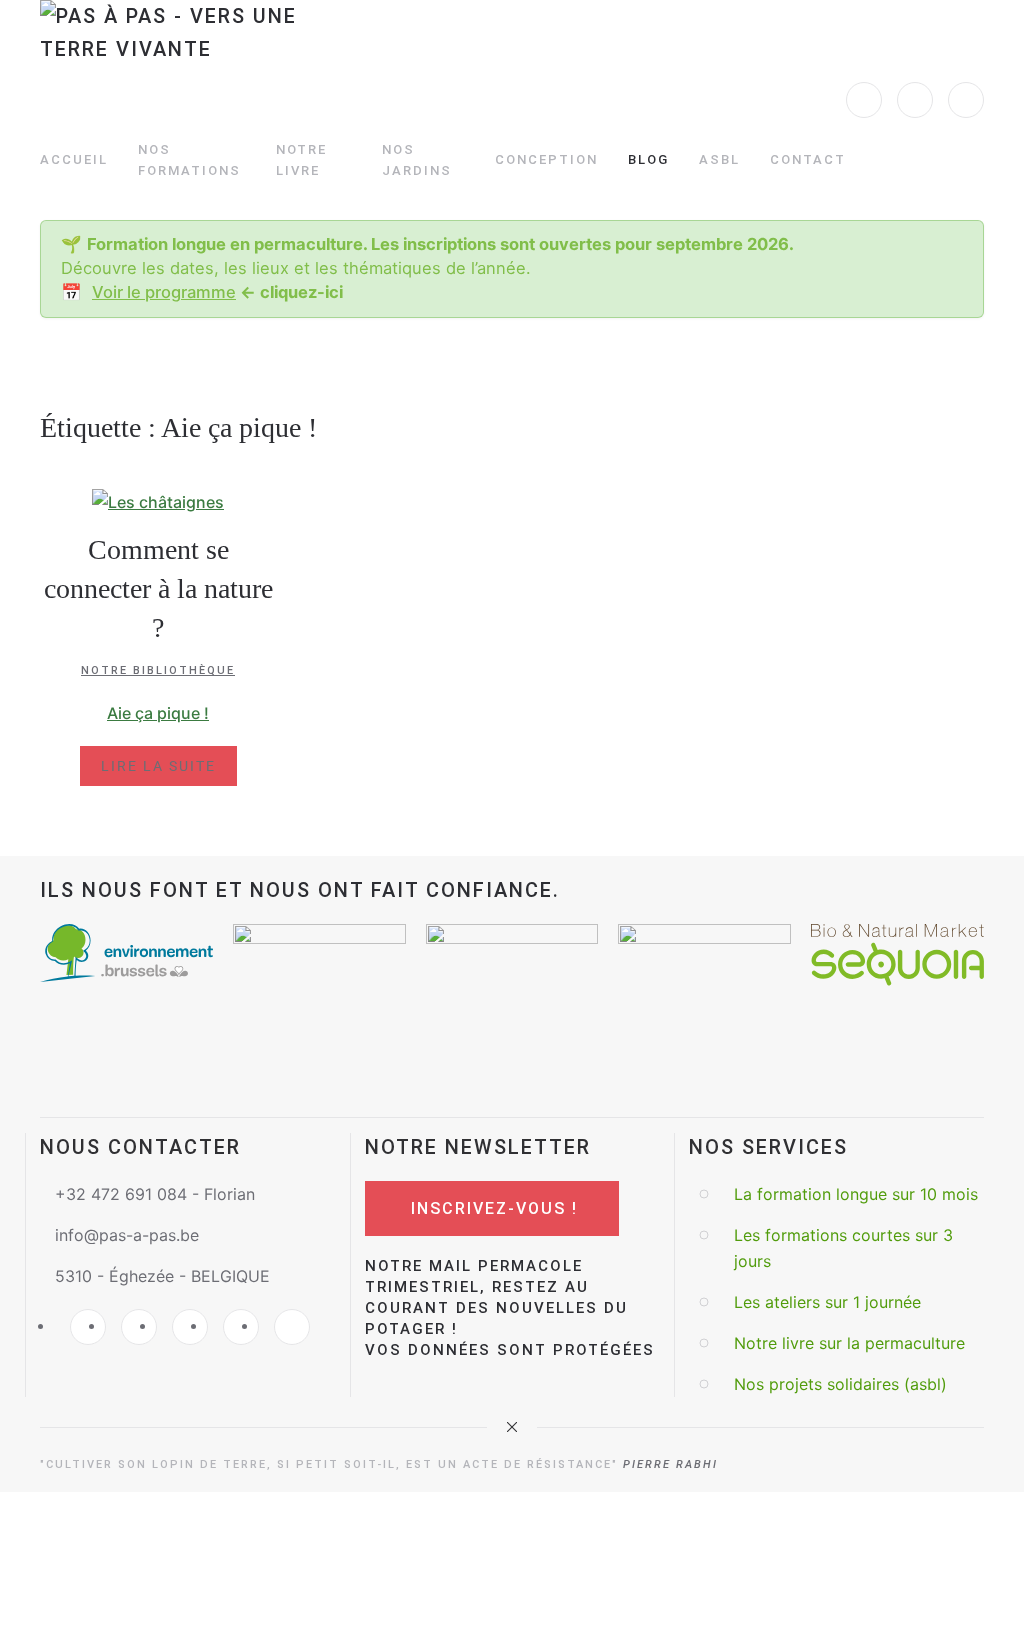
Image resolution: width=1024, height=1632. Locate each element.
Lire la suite (158, 766)
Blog (648, 159)
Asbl (719, 159)
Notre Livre (301, 160)
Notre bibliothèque (158, 670)
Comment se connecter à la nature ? (158, 588)
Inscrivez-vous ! (494, 1208)
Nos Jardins (417, 160)
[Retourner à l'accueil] (184, 45)
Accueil (74, 159)
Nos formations (189, 160)
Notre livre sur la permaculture (849, 1343)
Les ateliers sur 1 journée (827, 1302)
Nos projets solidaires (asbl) (840, 1384)
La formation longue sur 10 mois (856, 1194)
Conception (546, 159)
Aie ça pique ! (158, 713)
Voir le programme (164, 292)
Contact (808, 159)
